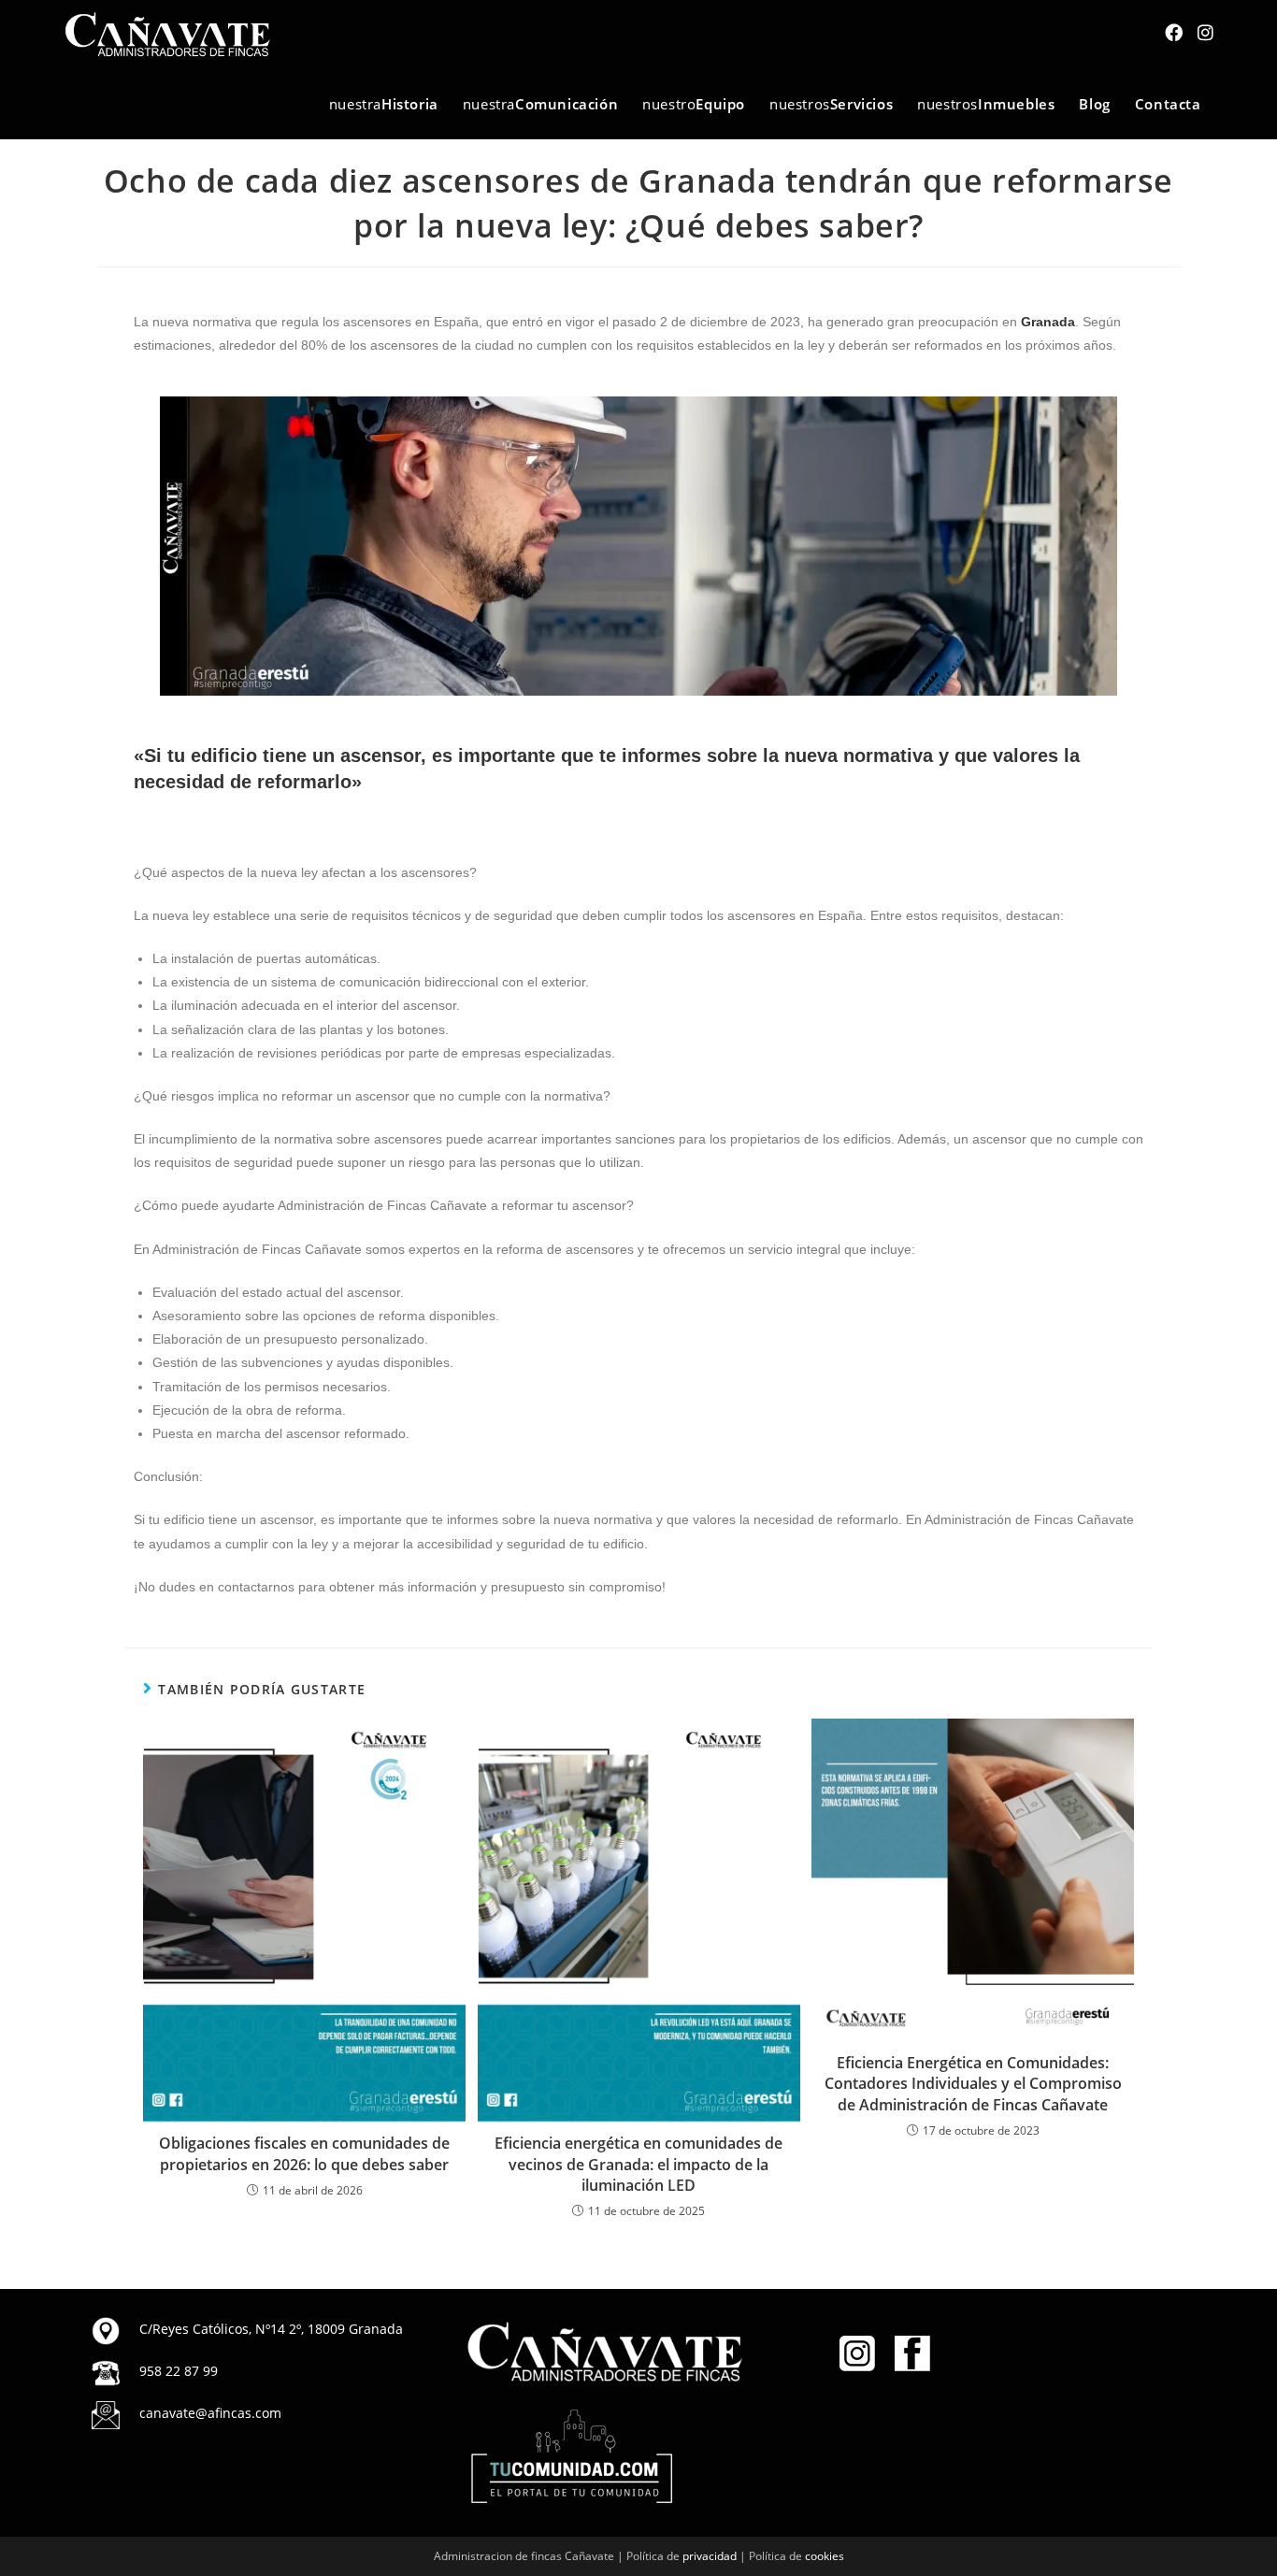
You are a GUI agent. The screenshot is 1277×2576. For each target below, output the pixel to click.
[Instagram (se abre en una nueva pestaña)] (1205, 33)
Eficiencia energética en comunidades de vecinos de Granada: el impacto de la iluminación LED (638, 2164)
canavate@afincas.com (210, 2413)
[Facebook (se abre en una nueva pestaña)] (1174, 33)
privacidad (710, 2556)
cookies (825, 2556)
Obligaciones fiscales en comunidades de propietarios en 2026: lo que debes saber (304, 2153)
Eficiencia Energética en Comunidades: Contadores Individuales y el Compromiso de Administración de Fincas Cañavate (973, 2084)
